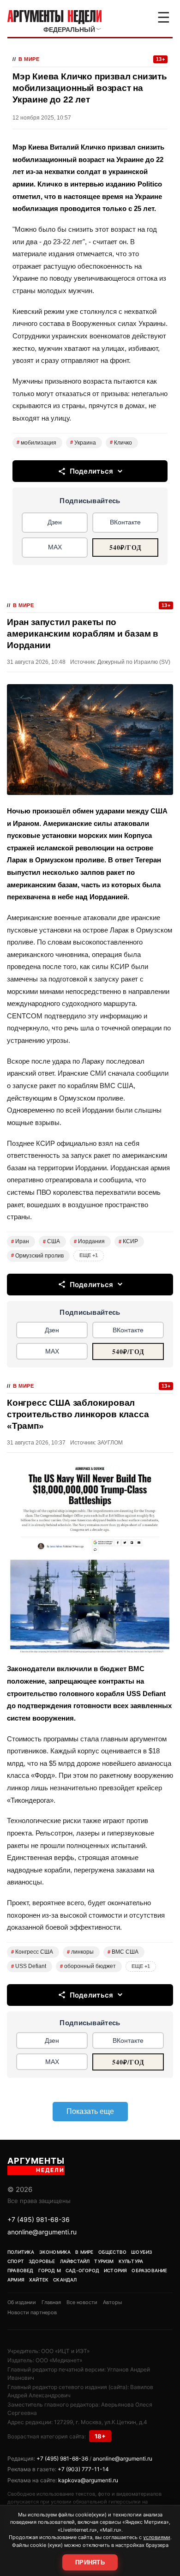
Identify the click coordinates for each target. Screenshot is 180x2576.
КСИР (128, 1241)
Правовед (21, 2270)
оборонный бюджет (88, 1966)
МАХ (55, 547)
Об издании (22, 2302)
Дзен (55, 522)
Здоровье (42, 2261)
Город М (50, 2270)
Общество (113, 2252)
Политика (21, 2252)
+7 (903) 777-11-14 (83, 2469)
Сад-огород (82, 2270)
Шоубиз (141, 2252)
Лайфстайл (75, 2261)
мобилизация (36, 443)
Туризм (104, 2261)
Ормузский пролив (37, 1256)
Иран (20, 1241)
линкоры (80, 1952)
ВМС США (123, 1952)
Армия (16, 2280)
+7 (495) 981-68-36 (39, 2219)
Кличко (121, 443)
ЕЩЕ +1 (89, 1255)
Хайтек (39, 2280)
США (51, 1241)
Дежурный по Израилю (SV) (134, 662)
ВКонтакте (125, 522)
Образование (149, 2270)
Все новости (82, 2302)
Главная (51, 2302)
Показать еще (90, 2111)
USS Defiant (29, 1966)
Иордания (89, 1241)
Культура (131, 2261)
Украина (83, 443)
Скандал (65, 2280)
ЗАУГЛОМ (110, 1443)
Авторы (112, 2302)
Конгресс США (32, 1952)
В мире (29, 59)
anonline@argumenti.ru (42, 2232)
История (115, 2270)
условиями (157, 2537)
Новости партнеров (32, 2312)
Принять (90, 2562)
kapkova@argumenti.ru (88, 2480)
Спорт (16, 2261)
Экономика (55, 2252)
